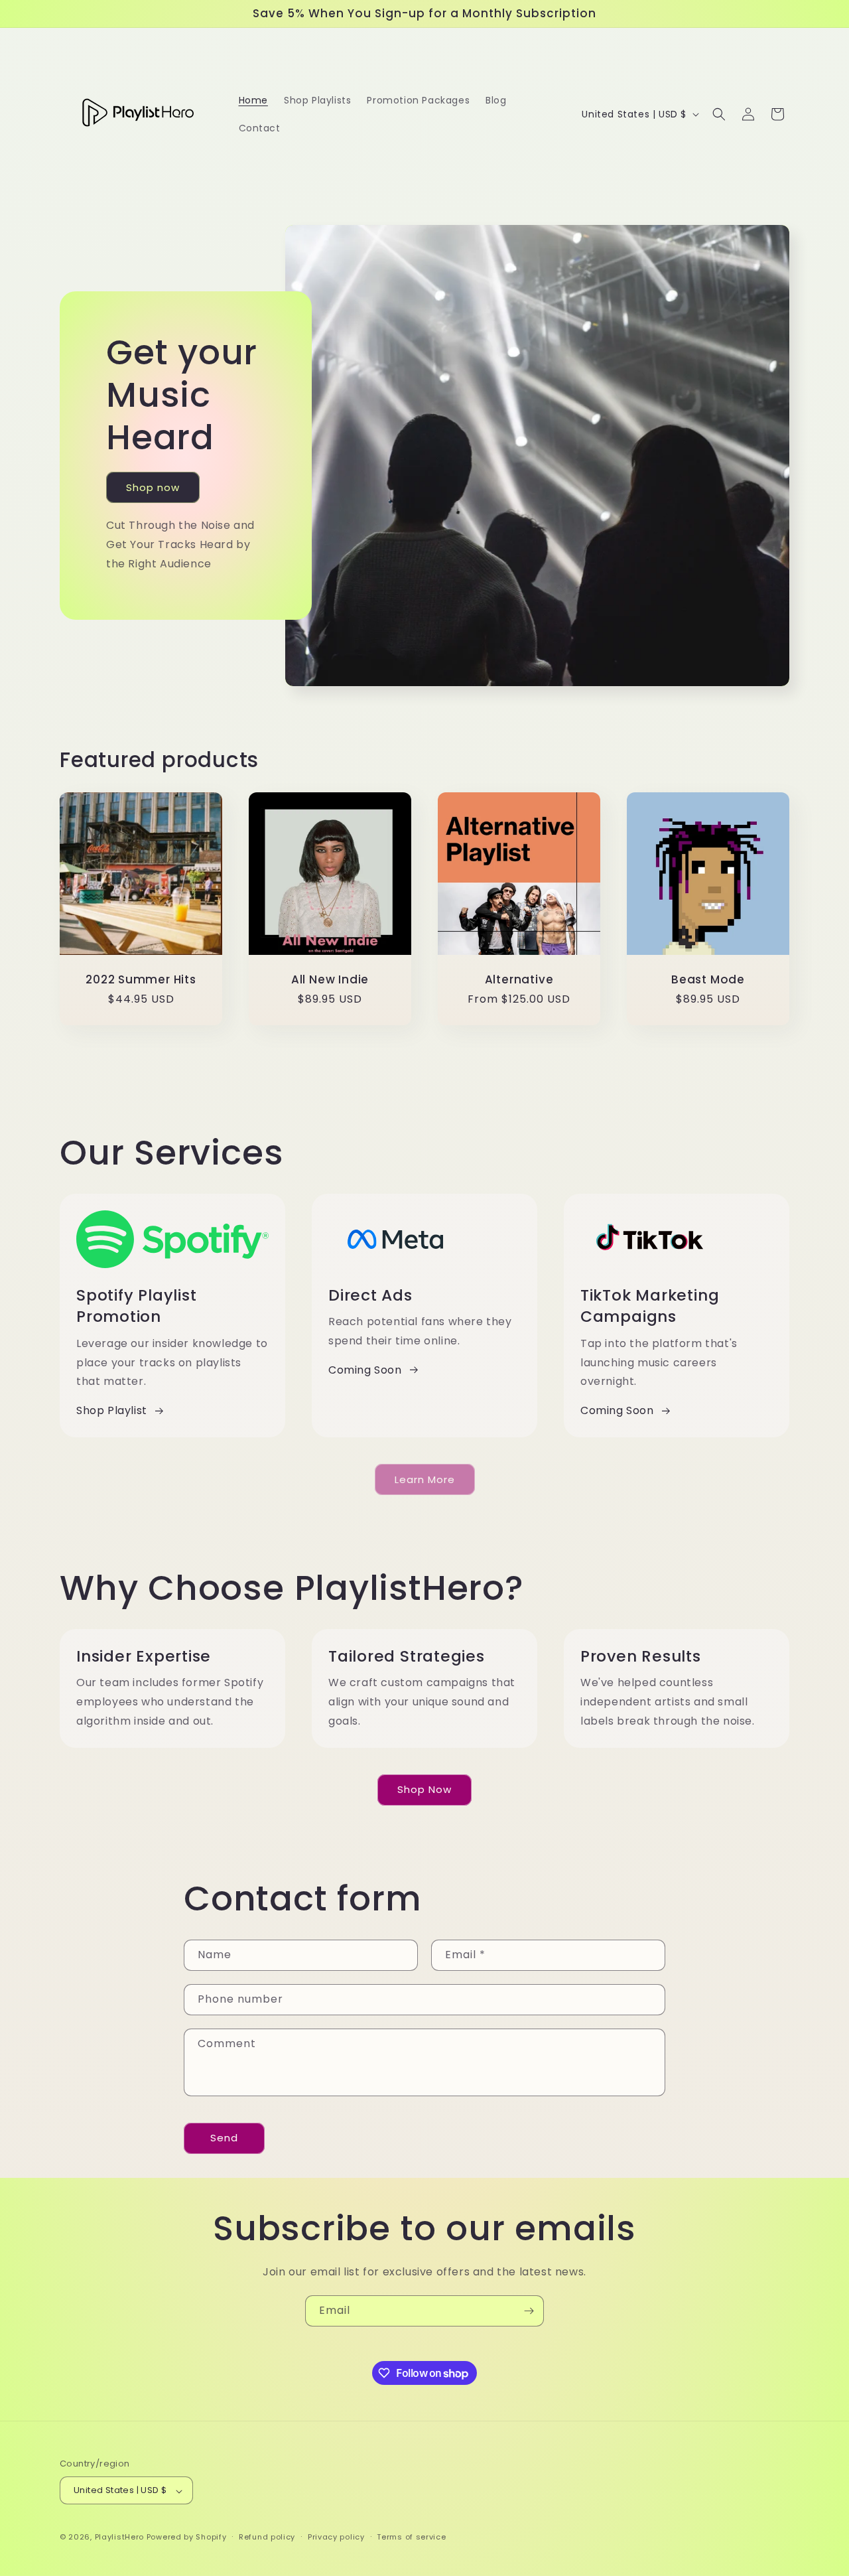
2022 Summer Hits (141, 980)
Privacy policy (336, 2537)
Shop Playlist (112, 1410)
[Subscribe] (529, 2311)
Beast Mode (708, 980)
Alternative (519, 980)
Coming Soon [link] (365, 1370)
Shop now (153, 487)
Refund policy (267, 2537)
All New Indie (330, 980)
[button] (719, 114)
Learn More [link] (425, 1479)
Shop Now (424, 1789)
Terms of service (411, 2537)
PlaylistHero (119, 2538)
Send (224, 2138)
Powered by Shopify (187, 2538)
